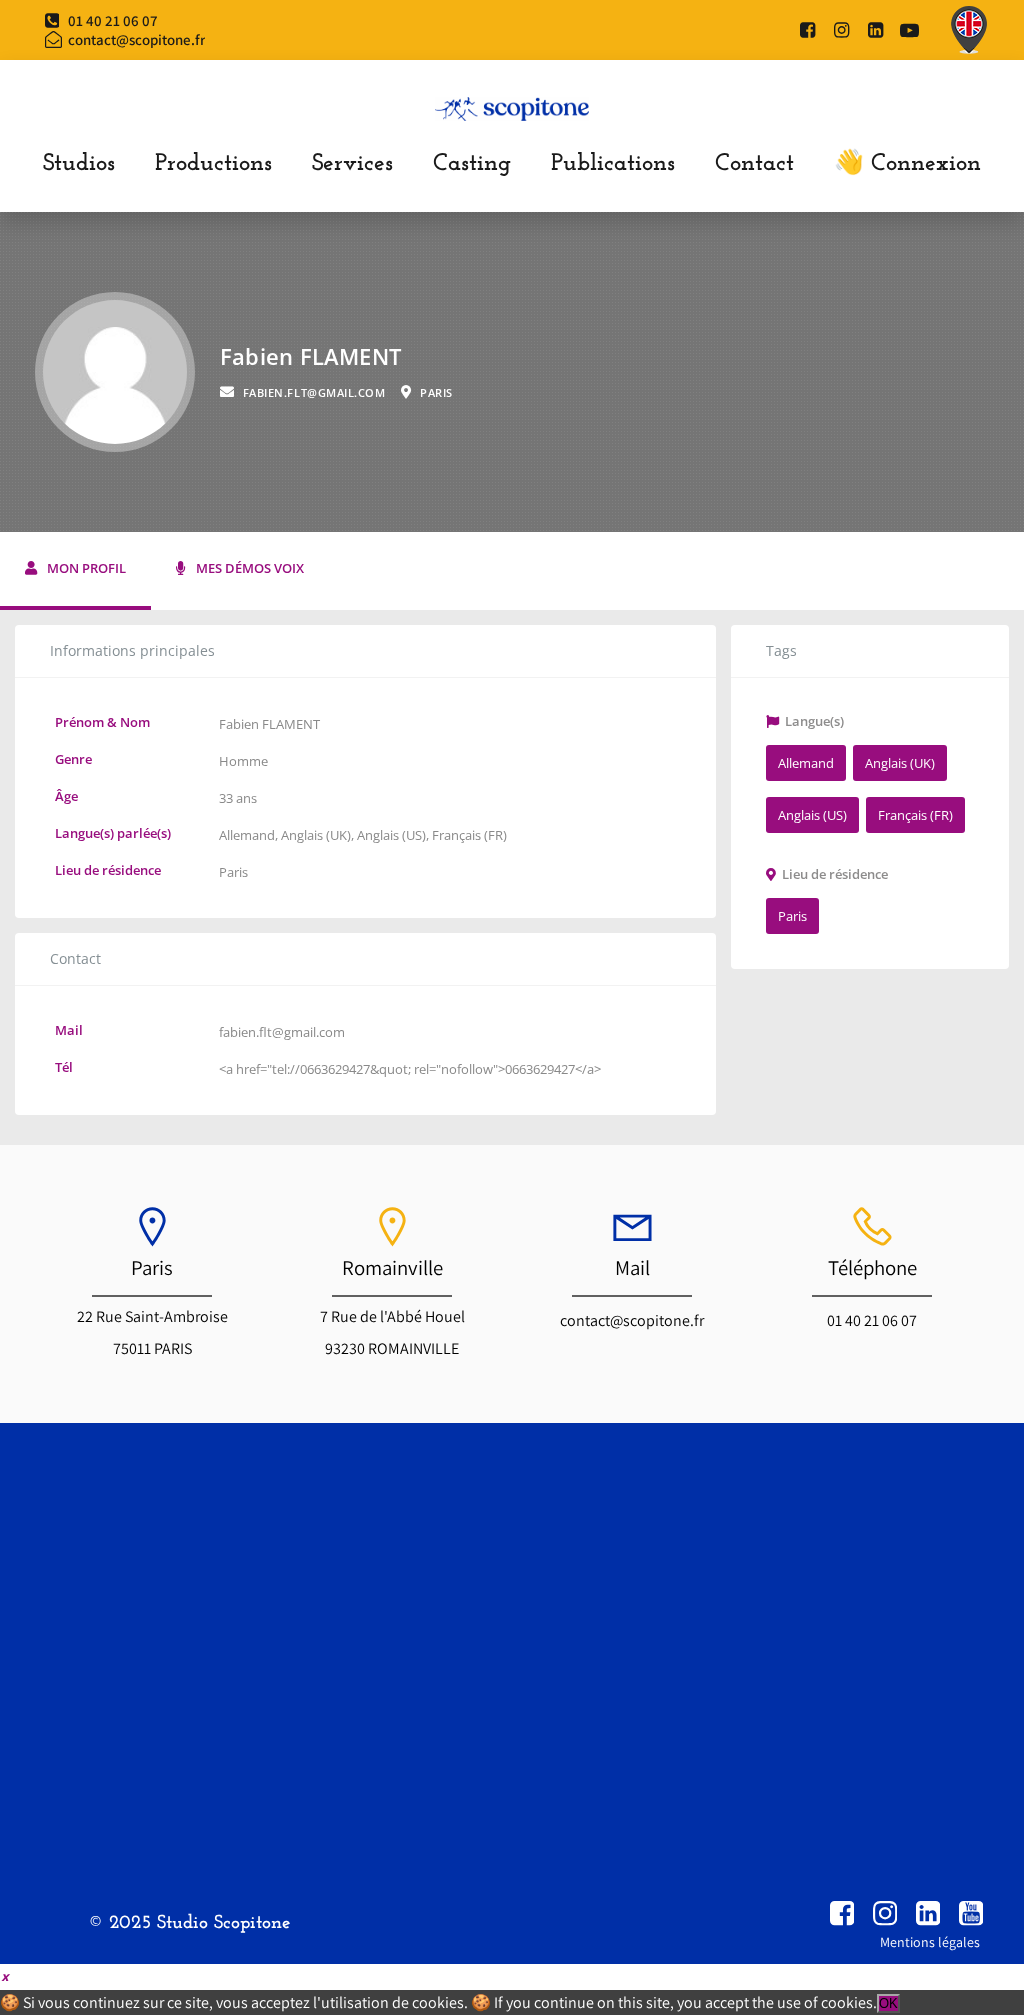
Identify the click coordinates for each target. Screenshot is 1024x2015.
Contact (754, 164)
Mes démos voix (250, 568)
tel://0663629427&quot (340, 1069)
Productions (213, 164)
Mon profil (86, 568)
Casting (472, 164)
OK (888, 2003)
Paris (233, 872)
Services (352, 164)
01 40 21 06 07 (872, 1320)
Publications (613, 164)
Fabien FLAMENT (269, 724)
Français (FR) (469, 835)
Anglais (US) (391, 835)
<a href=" (245, 1069)
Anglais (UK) (316, 835)
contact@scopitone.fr (632, 1320)
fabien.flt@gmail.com (282, 1032)
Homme (243, 761)
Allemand (247, 835)
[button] (4, 1975)
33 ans (238, 798)
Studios (79, 164)
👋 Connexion (907, 164)
